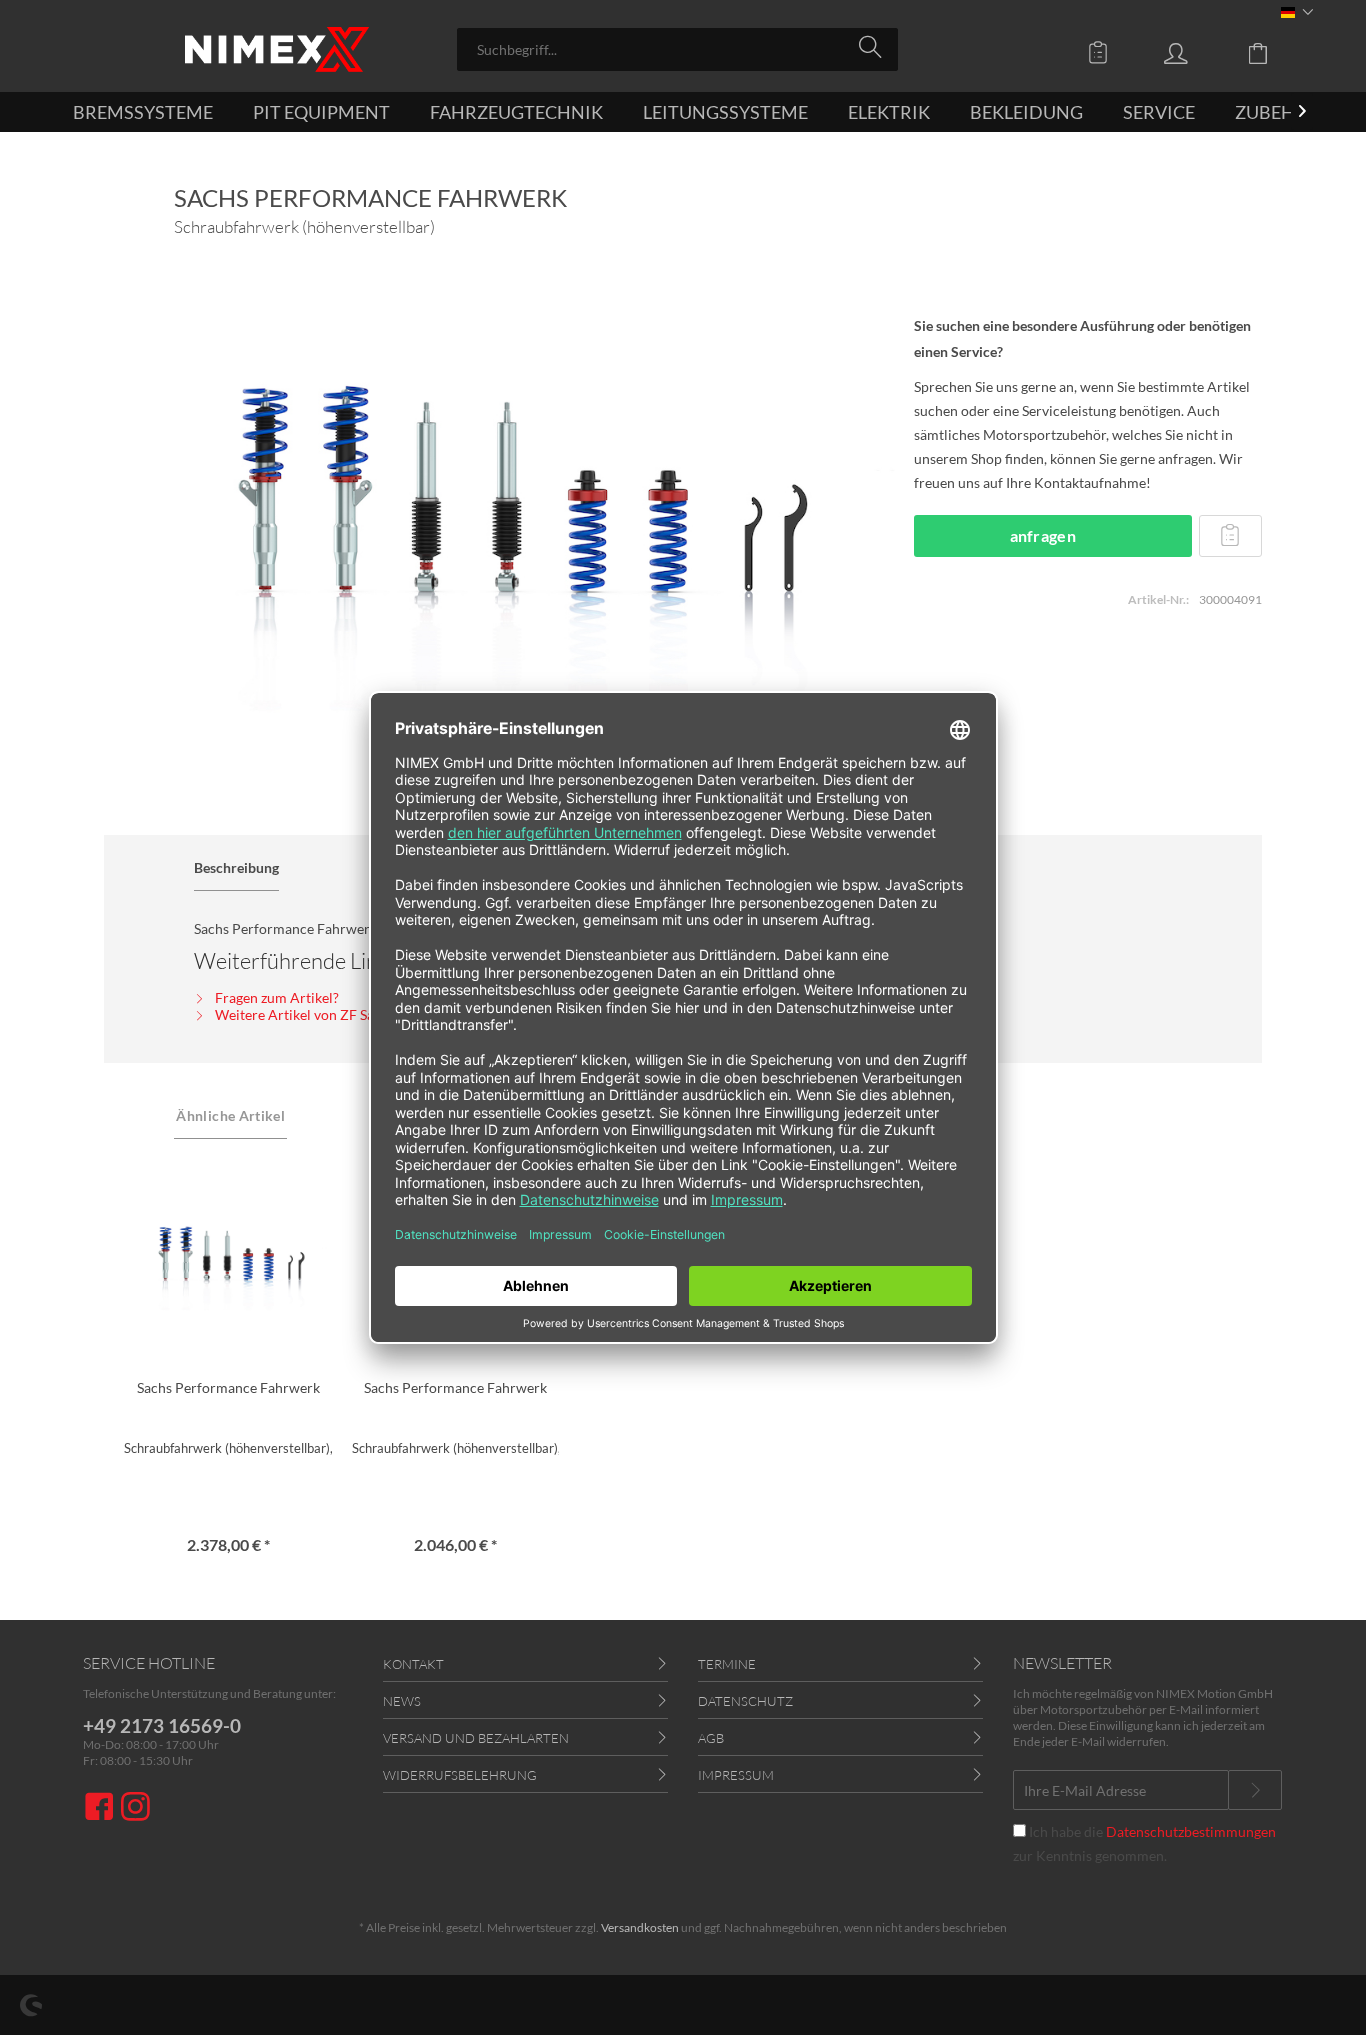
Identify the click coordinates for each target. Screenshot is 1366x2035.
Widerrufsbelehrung (460, 1775)
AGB (711, 1738)
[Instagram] (135, 1808)
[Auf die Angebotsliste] (1230, 536)
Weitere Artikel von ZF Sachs (303, 1014)
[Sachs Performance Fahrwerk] (227, 1258)
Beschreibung (236, 867)
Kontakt (413, 1664)
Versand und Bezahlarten (476, 1738)
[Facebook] (102, 1808)
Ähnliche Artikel (230, 1115)
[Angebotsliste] (1103, 52)
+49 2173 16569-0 (162, 1725)
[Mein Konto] (1195, 52)
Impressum (736, 1775)
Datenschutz (745, 1701)
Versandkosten (640, 1927)
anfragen (1043, 535)
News (402, 1701)
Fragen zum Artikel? (275, 997)
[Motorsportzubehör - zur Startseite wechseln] (277, 49)
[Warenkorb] (1273, 52)
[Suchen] (873, 48)
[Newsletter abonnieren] (1255, 1790)
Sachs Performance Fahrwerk (228, 1387)
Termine (727, 1664)
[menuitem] (677, 49)
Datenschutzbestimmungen (1191, 1831)
